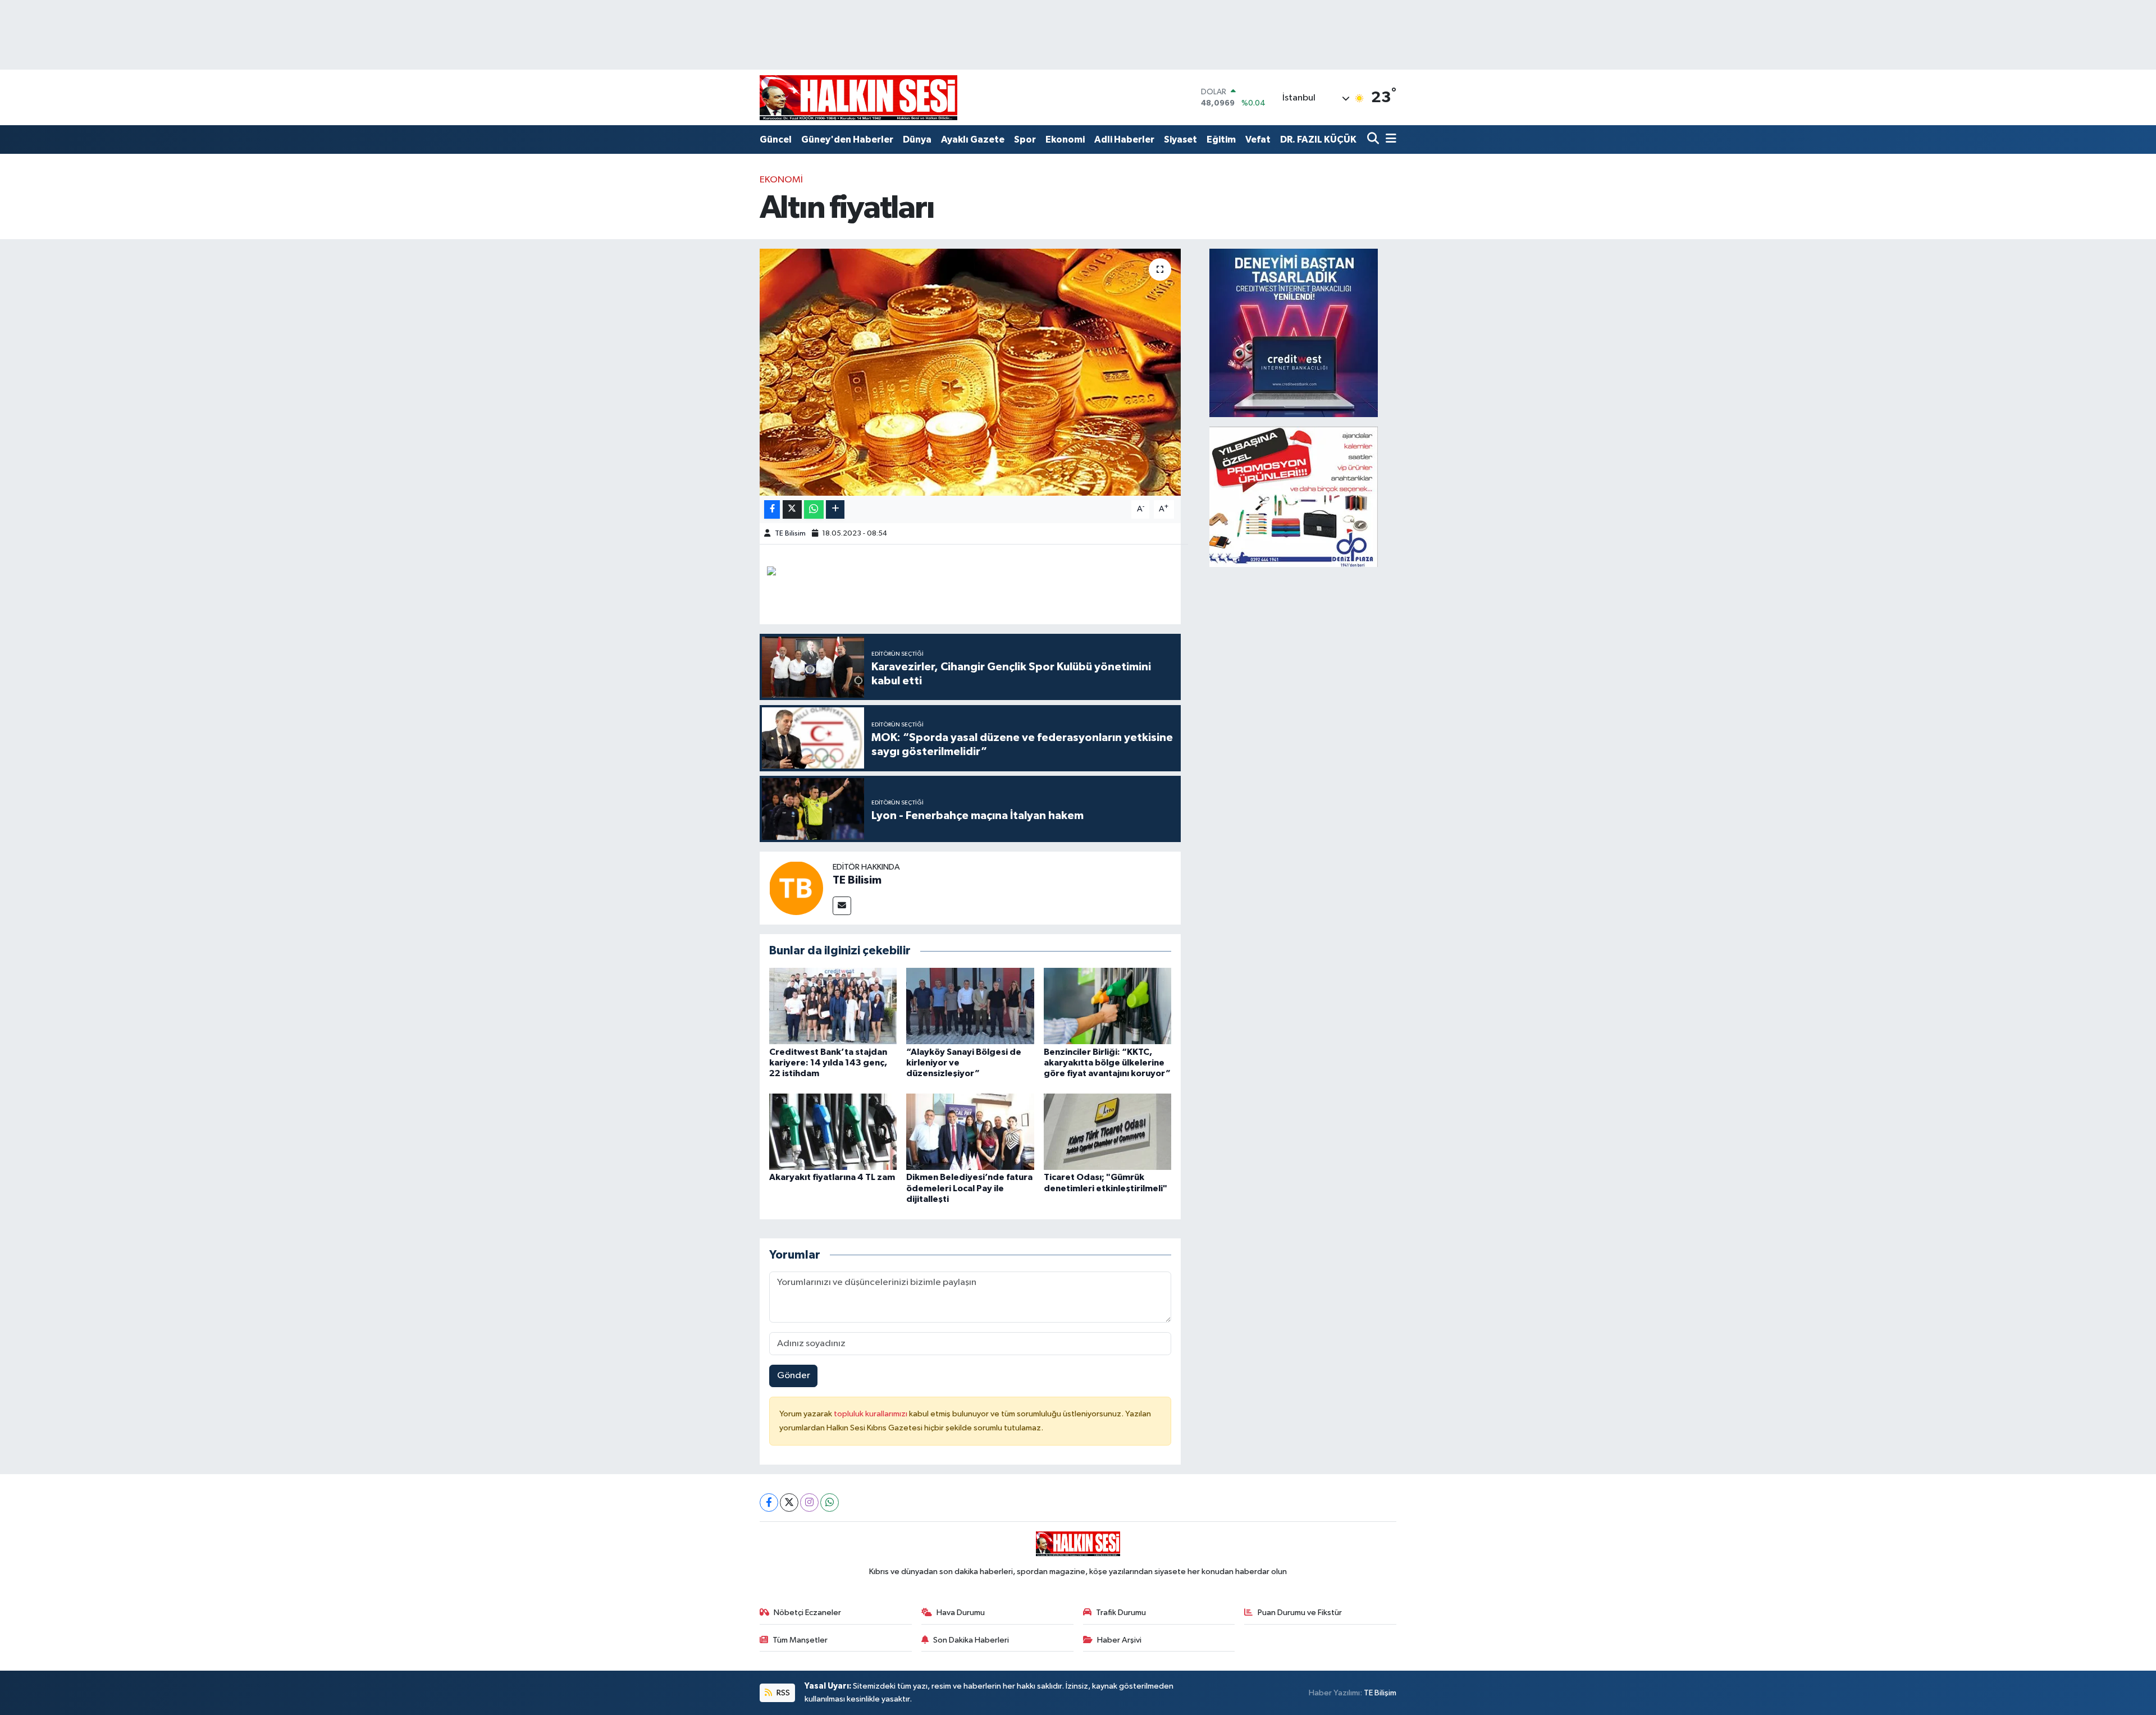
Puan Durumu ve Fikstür (1300, 1613)
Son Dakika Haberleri (971, 1640)
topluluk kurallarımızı (871, 1414)
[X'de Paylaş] (792, 509)
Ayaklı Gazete (973, 140)
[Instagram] (809, 1503)
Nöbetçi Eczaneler (807, 1613)
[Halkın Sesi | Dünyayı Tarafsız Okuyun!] (858, 97)
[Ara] (1374, 140)
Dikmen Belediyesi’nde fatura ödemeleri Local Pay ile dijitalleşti (969, 1188)
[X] (789, 1503)
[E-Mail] (842, 906)
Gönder (794, 1376)
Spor (1025, 140)
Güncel (776, 140)
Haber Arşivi (1119, 1640)
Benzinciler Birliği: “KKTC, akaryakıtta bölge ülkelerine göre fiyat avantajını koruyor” (1107, 1063)
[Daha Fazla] (835, 509)
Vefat (1258, 140)
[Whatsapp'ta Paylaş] (814, 509)
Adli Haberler (1124, 140)
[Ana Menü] (1389, 140)
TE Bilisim (790, 534)
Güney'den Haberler (847, 140)
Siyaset (1180, 140)
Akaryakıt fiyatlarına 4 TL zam (832, 1177)
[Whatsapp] (830, 1503)
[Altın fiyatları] (970, 372)
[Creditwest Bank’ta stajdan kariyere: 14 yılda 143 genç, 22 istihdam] (833, 1006)
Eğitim (1221, 140)
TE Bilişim (1380, 1693)
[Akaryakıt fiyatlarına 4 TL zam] (833, 1131)
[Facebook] (769, 1503)
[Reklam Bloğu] (1294, 333)
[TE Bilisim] (796, 888)
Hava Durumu (961, 1613)
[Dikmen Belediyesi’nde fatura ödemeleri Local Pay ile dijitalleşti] (970, 1131)
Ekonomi (1065, 140)
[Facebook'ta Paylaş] (772, 509)
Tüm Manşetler (800, 1640)
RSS (782, 1693)
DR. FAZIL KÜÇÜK (1318, 140)
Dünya (917, 140)
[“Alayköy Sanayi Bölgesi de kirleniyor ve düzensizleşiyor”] (970, 1006)
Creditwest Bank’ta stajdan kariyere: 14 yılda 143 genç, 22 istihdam (828, 1063)
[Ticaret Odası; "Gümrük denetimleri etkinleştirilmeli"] (1108, 1131)
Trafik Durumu (1121, 1613)
